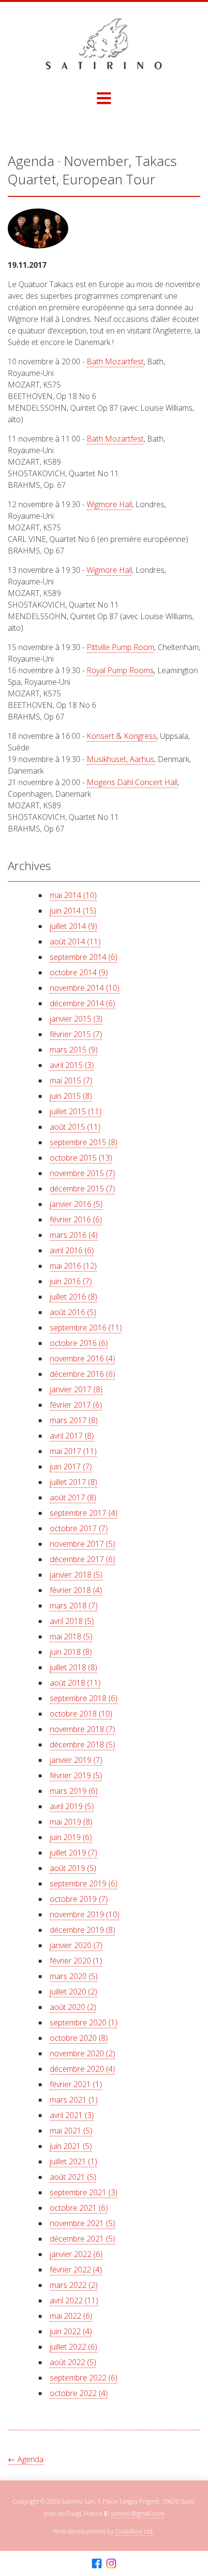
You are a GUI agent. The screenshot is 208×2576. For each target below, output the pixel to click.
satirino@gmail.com (138, 2514)
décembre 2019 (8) (82, 1930)
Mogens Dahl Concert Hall (132, 782)
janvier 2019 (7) (76, 1760)
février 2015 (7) (76, 1034)
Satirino (104, 44)
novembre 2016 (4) (82, 1358)
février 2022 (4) (76, 2270)
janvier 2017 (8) (76, 1389)
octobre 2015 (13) (81, 1158)
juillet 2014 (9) (74, 926)
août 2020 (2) (73, 2007)
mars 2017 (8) (74, 1420)
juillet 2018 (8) (74, 1667)
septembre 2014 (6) (84, 957)
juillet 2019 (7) (74, 1853)
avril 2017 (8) (72, 1436)
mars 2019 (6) (74, 1791)
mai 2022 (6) (71, 2316)
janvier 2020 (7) (76, 1945)
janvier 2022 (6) (76, 2254)
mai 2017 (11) (73, 1451)
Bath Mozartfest (115, 361)
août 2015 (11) (75, 1127)
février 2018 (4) (76, 1590)
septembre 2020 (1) (84, 2022)
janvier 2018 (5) (76, 1575)
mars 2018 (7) (74, 1606)
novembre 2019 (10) (85, 1914)
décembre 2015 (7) (82, 1189)
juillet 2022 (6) (74, 2347)
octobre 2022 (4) (79, 2393)
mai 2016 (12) (73, 1266)
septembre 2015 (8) (84, 1142)
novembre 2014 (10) (85, 988)
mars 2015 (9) (74, 1050)
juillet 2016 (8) (74, 1297)
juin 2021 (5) (71, 2146)
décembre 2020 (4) (82, 2069)
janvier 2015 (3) (76, 1019)
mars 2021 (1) (74, 2100)
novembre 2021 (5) (82, 2223)
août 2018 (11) (75, 1683)
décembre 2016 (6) (82, 1374)
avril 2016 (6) (72, 1250)
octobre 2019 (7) (79, 1899)
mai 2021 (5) (71, 2131)
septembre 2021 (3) (84, 2192)
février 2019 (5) (76, 1775)
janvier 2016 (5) (76, 1204)
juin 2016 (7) (71, 1281)
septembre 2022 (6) (84, 2378)
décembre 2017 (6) (82, 1559)
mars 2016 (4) (74, 1235)
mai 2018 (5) (71, 1636)
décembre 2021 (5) (82, 2239)
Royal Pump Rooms (120, 670)
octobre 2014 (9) (79, 972)
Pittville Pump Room (120, 647)
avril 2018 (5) (72, 1621)
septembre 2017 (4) (84, 1513)
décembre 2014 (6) (82, 1003)
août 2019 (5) (73, 1868)
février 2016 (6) (76, 1219)
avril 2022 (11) (74, 2300)
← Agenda (26, 2459)
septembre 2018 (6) (84, 1698)
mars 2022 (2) (74, 2285)
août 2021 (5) (73, 2177)
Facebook (97, 2564)
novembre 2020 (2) (82, 2053)
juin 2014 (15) (73, 911)
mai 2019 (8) (71, 1822)
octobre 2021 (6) (79, 2208)
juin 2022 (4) (71, 2331)
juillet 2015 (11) (76, 1111)
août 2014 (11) (75, 942)
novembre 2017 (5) (82, 1544)
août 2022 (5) (73, 2362)
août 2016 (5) (73, 1312)
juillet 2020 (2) (74, 1992)
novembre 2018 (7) (82, 1729)
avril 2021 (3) (72, 2115)
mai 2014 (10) (73, 895)
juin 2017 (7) (71, 1467)
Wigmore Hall (109, 504)
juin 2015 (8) (71, 1096)
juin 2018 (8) (71, 1652)
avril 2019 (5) (72, 1806)
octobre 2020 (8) (79, 2038)
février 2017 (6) (76, 1405)
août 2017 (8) (73, 1497)
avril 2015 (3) (72, 1065)
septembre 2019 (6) (84, 1884)
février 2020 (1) (76, 1961)
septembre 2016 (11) (86, 1328)
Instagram (111, 2564)
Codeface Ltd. (134, 2531)
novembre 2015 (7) (82, 1173)
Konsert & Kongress (122, 736)
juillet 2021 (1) (74, 2161)
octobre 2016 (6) (79, 1343)
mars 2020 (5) (74, 1976)
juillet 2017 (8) (74, 1482)
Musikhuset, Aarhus (120, 759)
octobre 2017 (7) (79, 1528)
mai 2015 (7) (71, 1080)
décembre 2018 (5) (82, 1745)
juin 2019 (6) (71, 1837)
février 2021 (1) (76, 2084)
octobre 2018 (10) (81, 1714)
